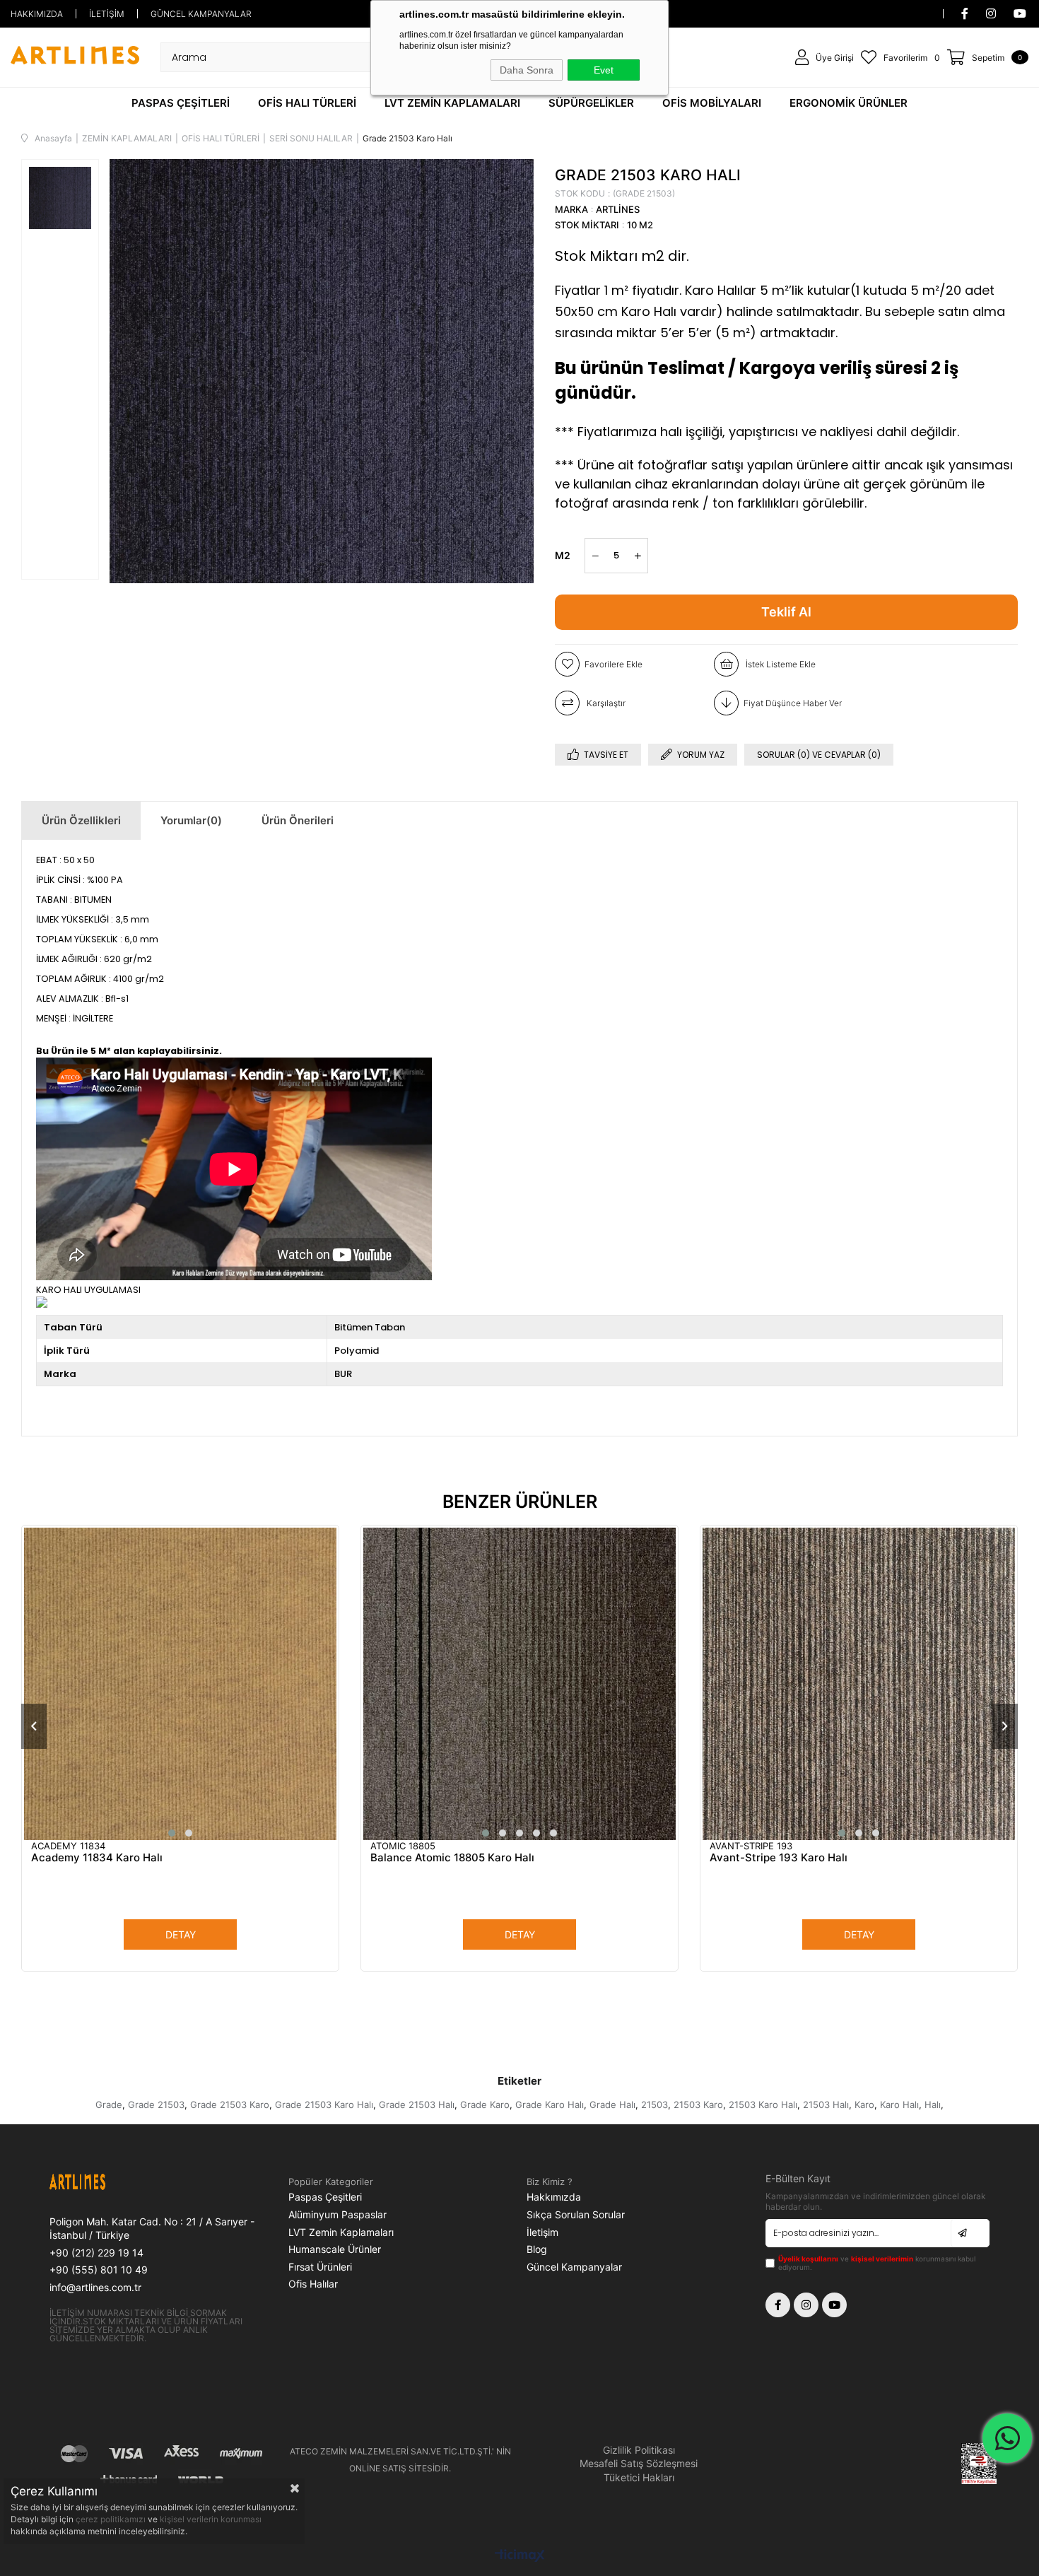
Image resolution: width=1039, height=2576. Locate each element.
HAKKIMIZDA (37, 14)
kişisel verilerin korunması (211, 2519)
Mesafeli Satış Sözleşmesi (639, 2463)
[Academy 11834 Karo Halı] (180, 1684)
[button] (172, 1833)
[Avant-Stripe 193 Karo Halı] (859, 1684)
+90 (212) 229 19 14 (96, 2253)
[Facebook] (778, 2305)
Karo (864, 2104)
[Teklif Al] (786, 612)
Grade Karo (485, 2104)
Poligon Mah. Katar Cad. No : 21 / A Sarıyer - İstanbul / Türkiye (152, 2229)
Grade (109, 2104)
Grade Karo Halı (550, 2104)
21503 (654, 2104)
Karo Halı (899, 2104)
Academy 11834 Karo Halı (97, 1857)
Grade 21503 (156, 2104)
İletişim (542, 2232)
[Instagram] (806, 2305)
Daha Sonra (527, 70)
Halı (933, 2104)
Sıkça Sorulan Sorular (576, 2214)
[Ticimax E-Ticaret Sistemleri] (520, 2557)
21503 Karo (698, 2104)
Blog (537, 2249)
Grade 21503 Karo (230, 2104)
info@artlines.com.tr (95, 2287)
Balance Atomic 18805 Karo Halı (452, 1857)
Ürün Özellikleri (81, 820)
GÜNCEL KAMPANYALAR (201, 14)
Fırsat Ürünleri (320, 2267)
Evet (604, 70)
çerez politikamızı (112, 2519)
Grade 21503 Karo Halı (324, 2104)
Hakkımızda (554, 2197)
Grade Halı (612, 2104)
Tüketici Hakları (639, 2477)
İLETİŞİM (107, 14)
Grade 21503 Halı (417, 2104)
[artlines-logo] (106, 2184)
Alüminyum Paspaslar (337, 2214)
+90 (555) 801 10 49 (99, 2270)
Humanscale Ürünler (335, 2249)
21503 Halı (826, 2104)
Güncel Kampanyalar (574, 2267)
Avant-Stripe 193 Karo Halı (779, 1857)
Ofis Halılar (313, 2284)
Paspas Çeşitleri (325, 2197)
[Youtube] (834, 2305)
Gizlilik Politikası (639, 2450)
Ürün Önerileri (298, 820)
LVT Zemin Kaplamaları (341, 2232)
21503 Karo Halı (763, 2104)
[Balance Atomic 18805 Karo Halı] (519, 1684)
